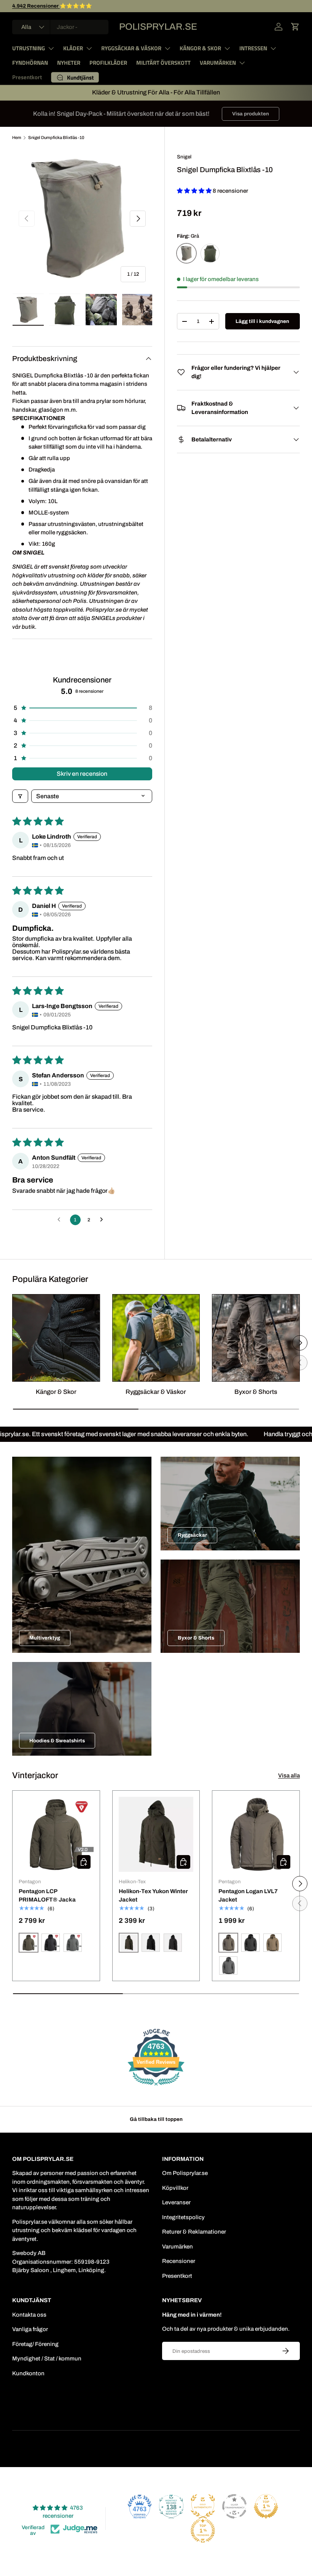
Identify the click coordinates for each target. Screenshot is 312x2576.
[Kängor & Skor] (56, 1338)
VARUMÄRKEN (218, 63)
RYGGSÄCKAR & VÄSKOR (131, 48)
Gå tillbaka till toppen (156, 2119)
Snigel (184, 157)
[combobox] (60, 27)
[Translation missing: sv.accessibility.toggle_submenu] (51, 48)
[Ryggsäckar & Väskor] (156, 1338)
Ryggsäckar (192, 1535)
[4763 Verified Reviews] (156, 2087)
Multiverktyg (45, 1638)
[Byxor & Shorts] (256, 1338)
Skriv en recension (82, 774)
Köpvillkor (175, 2188)
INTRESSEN (253, 48)
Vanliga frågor (30, 2329)
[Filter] (20, 796)
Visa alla (289, 1775)
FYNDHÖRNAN (30, 63)
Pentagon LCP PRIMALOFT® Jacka (47, 1896)
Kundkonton (28, 2373)
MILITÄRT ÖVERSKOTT (163, 63)
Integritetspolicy (183, 2217)
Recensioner (179, 2261)
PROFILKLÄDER (108, 63)
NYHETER (69, 63)
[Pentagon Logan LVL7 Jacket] (256, 1834)
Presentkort (27, 77)
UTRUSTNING (29, 48)
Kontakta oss (29, 2315)
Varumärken (177, 2247)
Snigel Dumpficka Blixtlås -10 (56, 137)
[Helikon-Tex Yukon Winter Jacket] (156, 1834)
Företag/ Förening (35, 2344)
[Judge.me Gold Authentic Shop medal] (203, 2506)
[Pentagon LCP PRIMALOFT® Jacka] (56, 1834)
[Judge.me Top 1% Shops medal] (266, 2506)
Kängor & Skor (56, 1392)
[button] (295, 27)
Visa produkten (251, 114)
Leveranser (176, 2202)
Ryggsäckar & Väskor (156, 1392)
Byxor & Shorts (256, 1392)
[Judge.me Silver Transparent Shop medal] (234, 2506)
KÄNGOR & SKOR (200, 48)
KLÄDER (73, 48)
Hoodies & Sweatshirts (57, 1741)
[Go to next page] (103, 1220)
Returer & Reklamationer (194, 2232)
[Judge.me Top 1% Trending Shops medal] (203, 2531)
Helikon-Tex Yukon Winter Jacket (153, 1896)
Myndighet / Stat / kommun (47, 2359)
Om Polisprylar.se (185, 2173)
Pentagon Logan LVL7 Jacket (248, 1896)
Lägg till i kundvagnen (262, 321)
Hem (17, 137)
